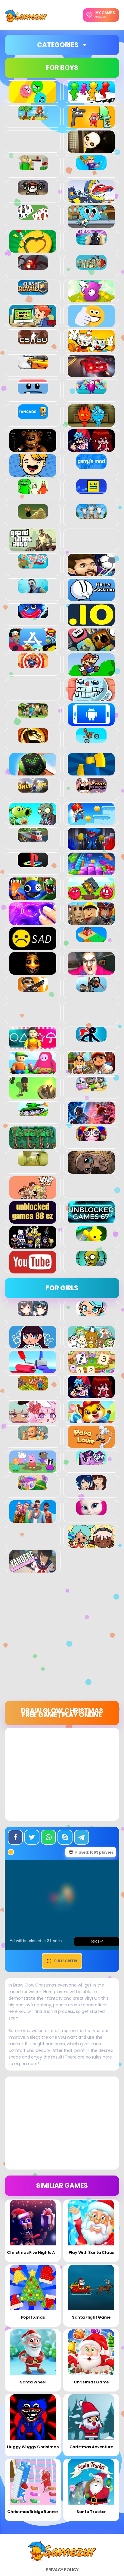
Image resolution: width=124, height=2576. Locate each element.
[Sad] (33, 946)
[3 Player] (33, 100)
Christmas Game (91, 2382)
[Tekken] (91, 1121)
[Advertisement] (62, 1639)
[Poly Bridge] (33, 839)
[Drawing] (33, 1370)
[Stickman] (91, 1038)
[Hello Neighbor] (33, 590)
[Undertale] (33, 1245)
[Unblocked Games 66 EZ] (33, 1220)
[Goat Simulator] (91, 515)
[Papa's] (91, 1445)
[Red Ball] (91, 897)
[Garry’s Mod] (91, 466)
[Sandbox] (91, 939)
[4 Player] (91, 100)
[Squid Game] (33, 1046)
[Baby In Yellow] (91, 150)
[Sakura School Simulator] (91, 1487)
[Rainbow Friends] (33, 897)
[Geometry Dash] (91, 490)
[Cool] (91, 324)
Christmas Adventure (91, 2447)
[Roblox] (91, 922)
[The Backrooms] (33, 1163)
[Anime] (33, 1312)
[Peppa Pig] (33, 1470)
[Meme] (91, 697)
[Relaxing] (33, 922)
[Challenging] (33, 249)
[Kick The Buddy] (33, 665)
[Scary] (33, 971)
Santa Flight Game (91, 2317)
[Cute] (91, 1345)
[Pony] (91, 1462)
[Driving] (91, 374)
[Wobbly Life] (91, 1237)
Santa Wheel (33, 2382)
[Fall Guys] (91, 391)
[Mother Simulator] (33, 1437)
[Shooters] (33, 988)
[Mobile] (91, 722)
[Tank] (33, 1113)
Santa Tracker (91, 2512)
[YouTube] (33, 1270)
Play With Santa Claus (91, 2252)
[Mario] (91, 673)
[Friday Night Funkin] (91, 448)
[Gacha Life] (33, 1420)
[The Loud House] (33, 1195)
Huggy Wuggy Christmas (33, 2447)
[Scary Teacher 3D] (91, 971)
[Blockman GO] (91, 167)
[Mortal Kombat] (33, 739)
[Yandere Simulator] (33, 1569)
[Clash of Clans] (91, 266)
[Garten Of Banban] (33, 490)
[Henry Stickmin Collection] (91, 598)
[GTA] (33, 548)
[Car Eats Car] (91, 199)
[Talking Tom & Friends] (91, 1088)
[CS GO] (33, 341)
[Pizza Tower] (91, 789)
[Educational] (91, 1370)
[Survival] (33, 1096)
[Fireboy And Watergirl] (91, 424)
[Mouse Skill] (33, 772)
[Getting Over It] (33, 515)
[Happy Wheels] (33, 565)
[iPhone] (91, 648)
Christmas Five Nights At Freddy (39, 2252)
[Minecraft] (33, 715)
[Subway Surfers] (91, 1071)
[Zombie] (91, 1262)
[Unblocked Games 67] (91, 1220)
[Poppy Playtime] (91, 847)
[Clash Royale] (33, 291)
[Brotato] (33, 192)
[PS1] (33, 864)
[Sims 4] (33, 1519)
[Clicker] (91, 299)
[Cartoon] (91, 224)
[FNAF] (33, 448)
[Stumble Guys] (33, 1071)
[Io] (91, 623)
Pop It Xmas (33, 2317)
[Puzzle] (91, 872)
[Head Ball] (91, 573)
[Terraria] (33, 1146)
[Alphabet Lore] (91, 125)
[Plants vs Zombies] (33, 822)
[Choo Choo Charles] (33, 266)
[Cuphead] (91, 349)
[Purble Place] (33, 1487)
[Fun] (33, 473)
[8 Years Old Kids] (33, 117)
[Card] (33, 217)
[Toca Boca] (91, 1544)
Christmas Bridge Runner (33, 2512)
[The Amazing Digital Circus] (91, 1138)
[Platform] (91, 822)
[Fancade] (33, 416)
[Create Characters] (33, 1345)
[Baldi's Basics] (33, 167)
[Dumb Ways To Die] (33, 391)
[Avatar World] (91, 1312)
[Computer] (33, 324)
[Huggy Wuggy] (33, 615)
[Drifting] (33, 366)
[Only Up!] (33, 789)
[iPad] (33, 648)
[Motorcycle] (91, 739)
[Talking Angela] (91, 1512)
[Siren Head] (91, 988)
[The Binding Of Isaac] (91, 1171)
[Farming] (33, 1387)
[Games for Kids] (91, 1420)
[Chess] (91, 241)
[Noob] (91, 772)
